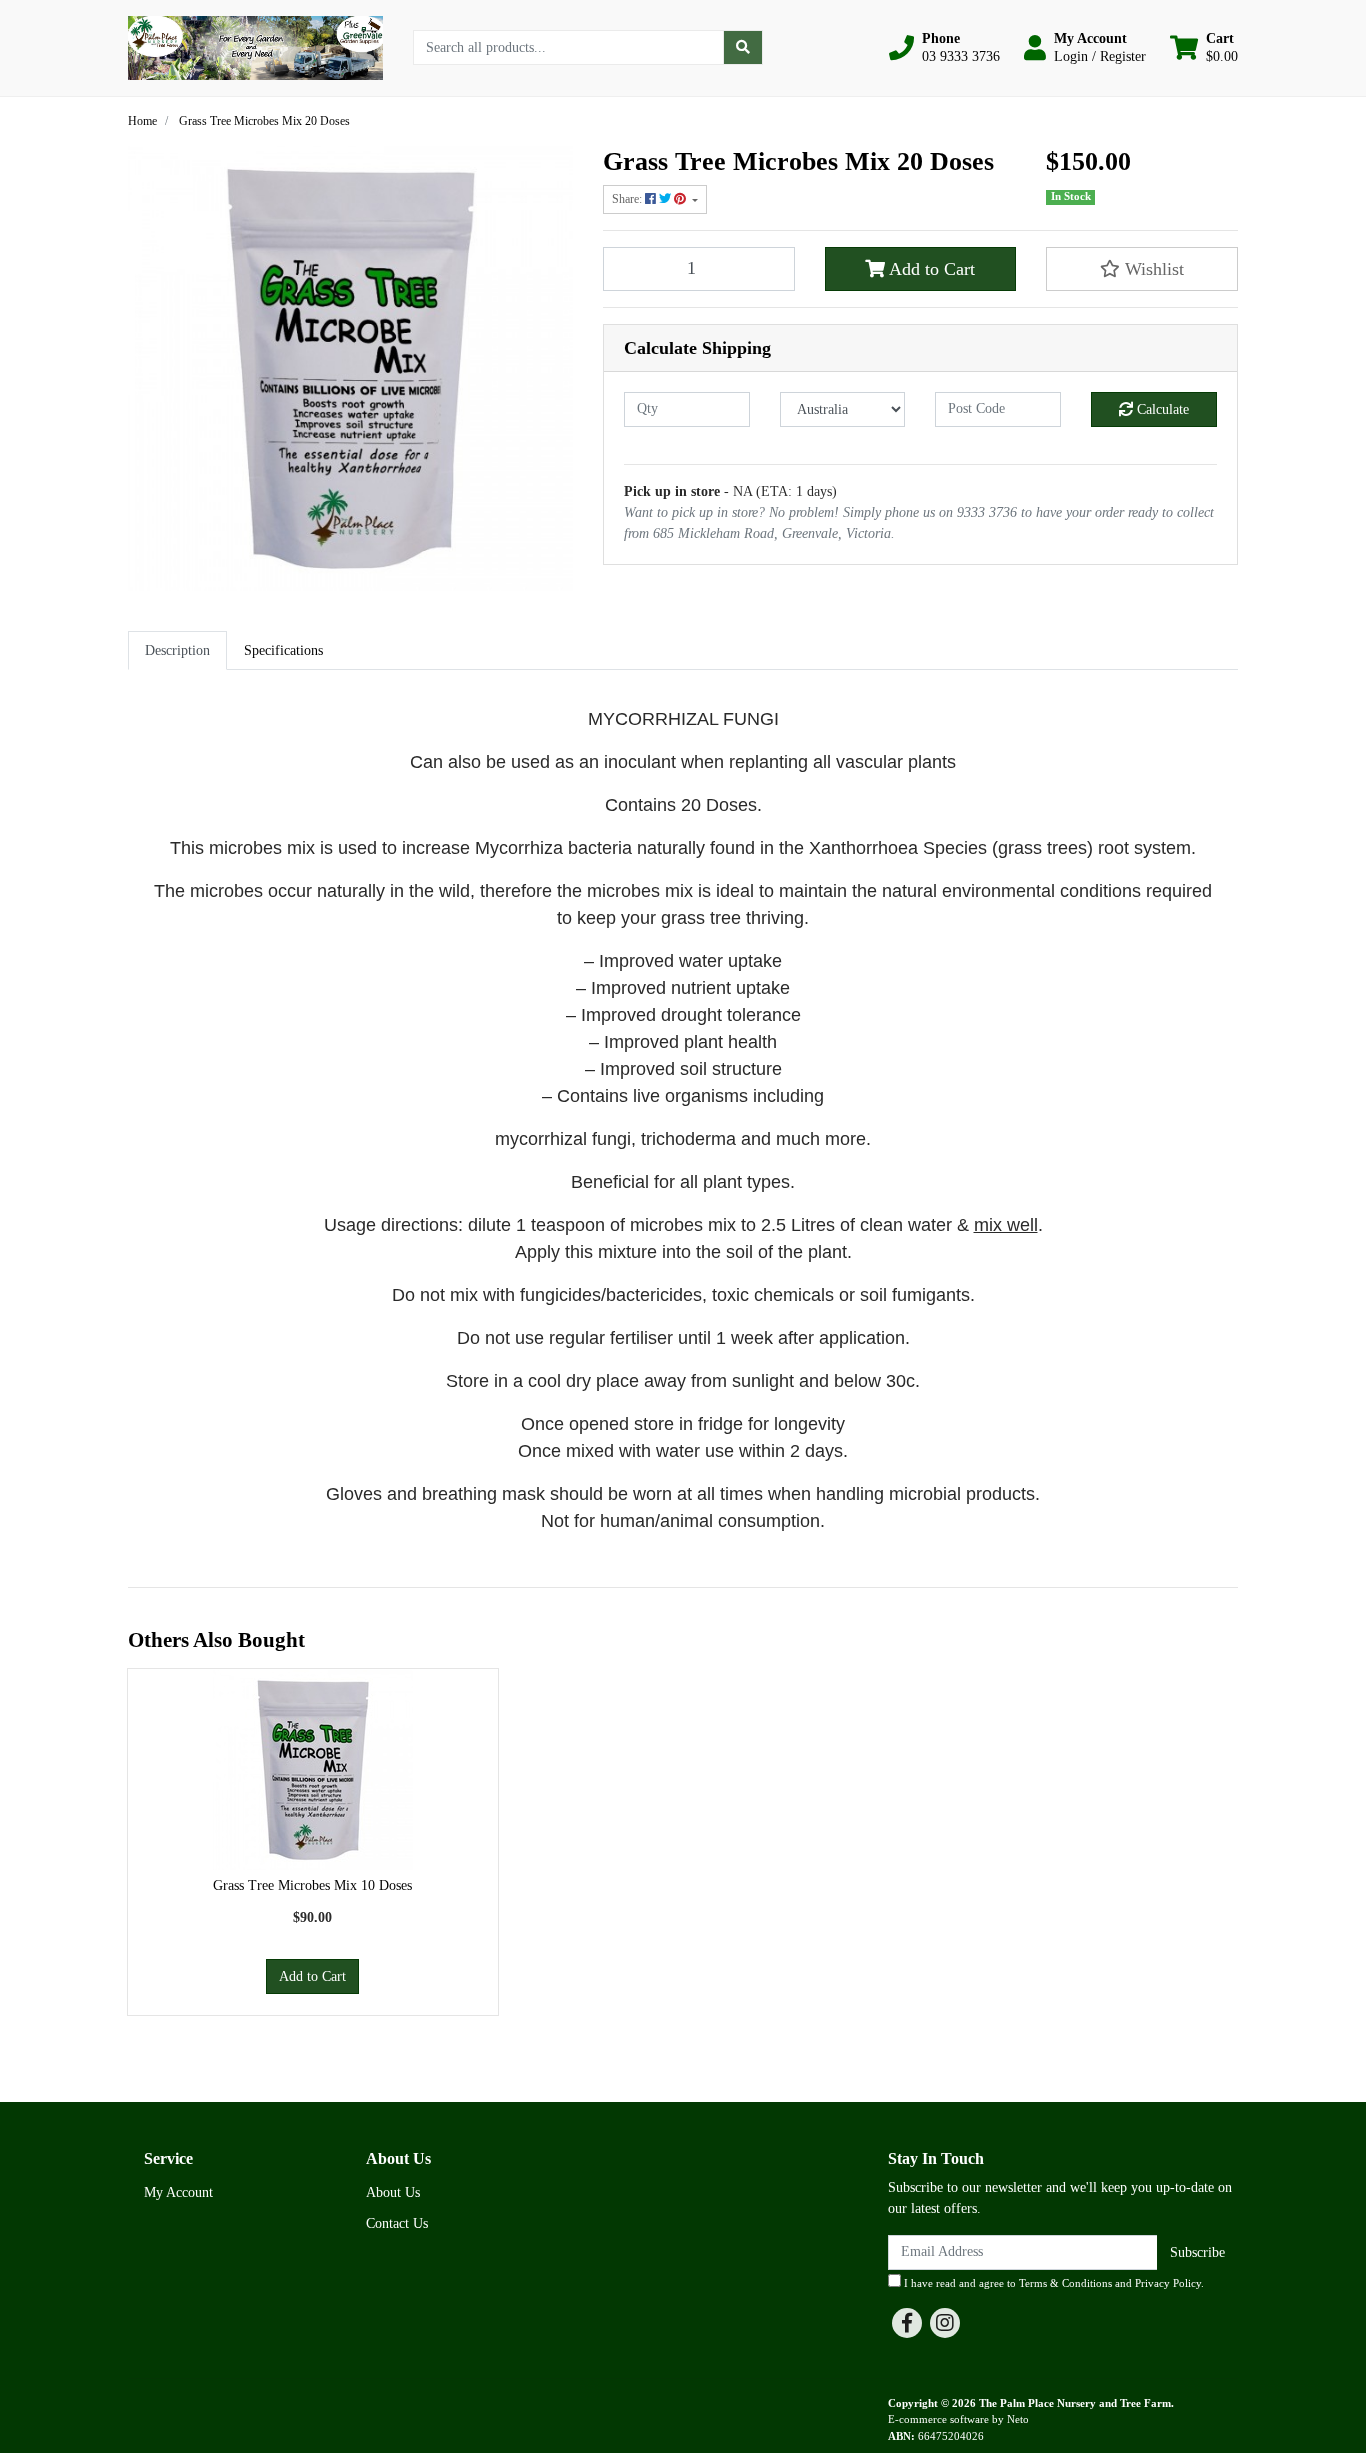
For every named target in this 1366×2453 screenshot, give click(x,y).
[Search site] (743, 47)
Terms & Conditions (1065, 2283)
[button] (944, 48)
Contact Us (397, 2223)
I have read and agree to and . (1052, 2283)
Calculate (1161, 409)
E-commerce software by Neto (958, 2419)
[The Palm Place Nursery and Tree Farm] (255, 46)
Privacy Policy (1168, 2283)
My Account (178, 2192)
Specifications (283, 650)
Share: (628, 199)
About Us (393, 2192)
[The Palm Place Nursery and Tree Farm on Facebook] (907, 2323)
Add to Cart (930, 269)
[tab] (177, 650)
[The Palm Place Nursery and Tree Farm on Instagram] (945, 2323)
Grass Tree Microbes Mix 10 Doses (312, 1885)
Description (177, 650)
